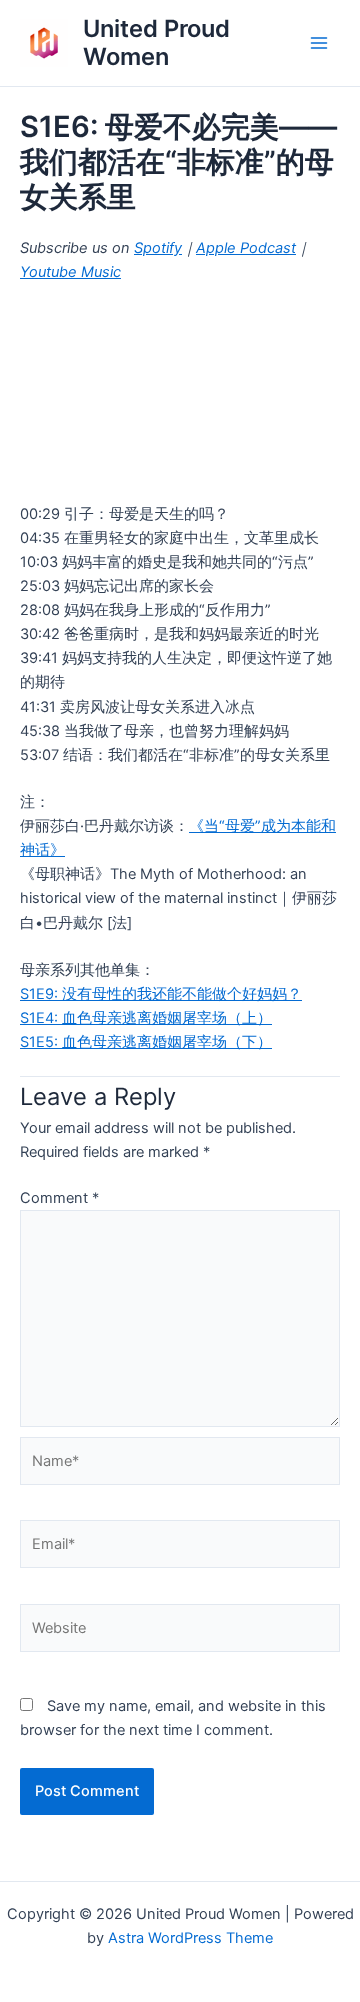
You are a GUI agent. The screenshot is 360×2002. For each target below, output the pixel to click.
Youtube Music (70, 272)
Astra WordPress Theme (190, 1938)
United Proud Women (156, 42)
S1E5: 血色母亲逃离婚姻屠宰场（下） (146, 1042)
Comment (59, 1198)
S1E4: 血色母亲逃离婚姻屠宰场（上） (146, 1018)
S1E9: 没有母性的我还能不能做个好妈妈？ (161, 994)
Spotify (158, 248)
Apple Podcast (246, 248)
